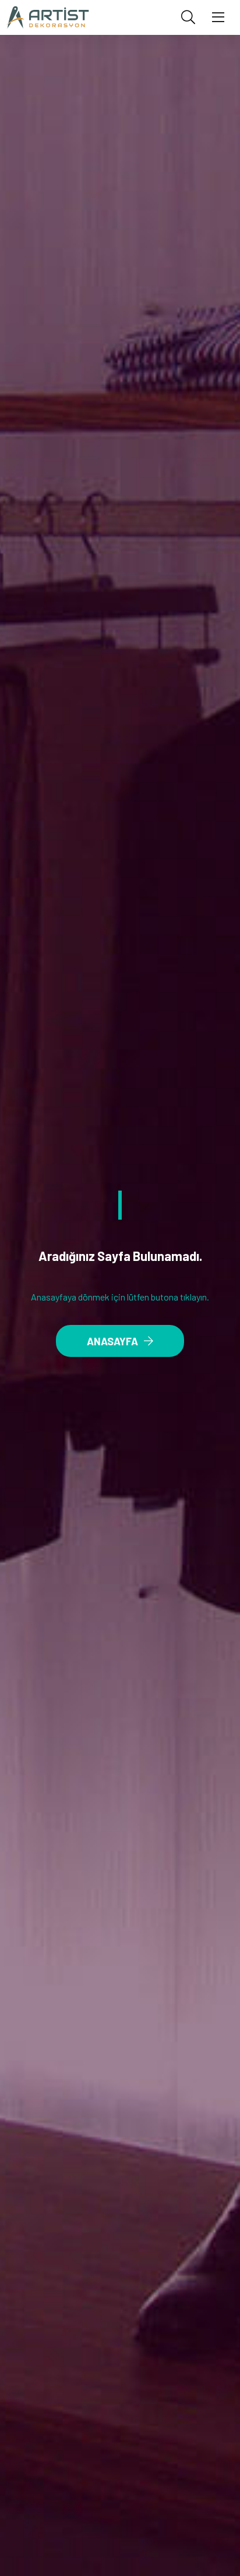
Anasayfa (112, 1341)
